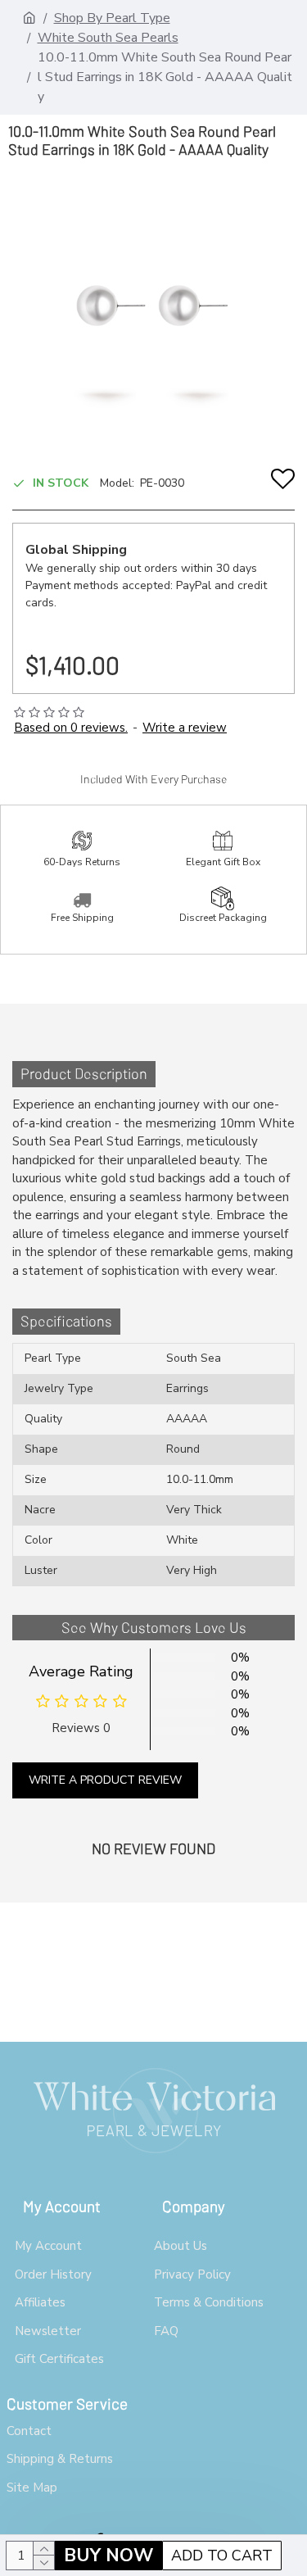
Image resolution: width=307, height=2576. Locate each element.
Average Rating (81, 1671)
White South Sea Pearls (108, 38)
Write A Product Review (105, 1780)
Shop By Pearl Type (112, 18)
